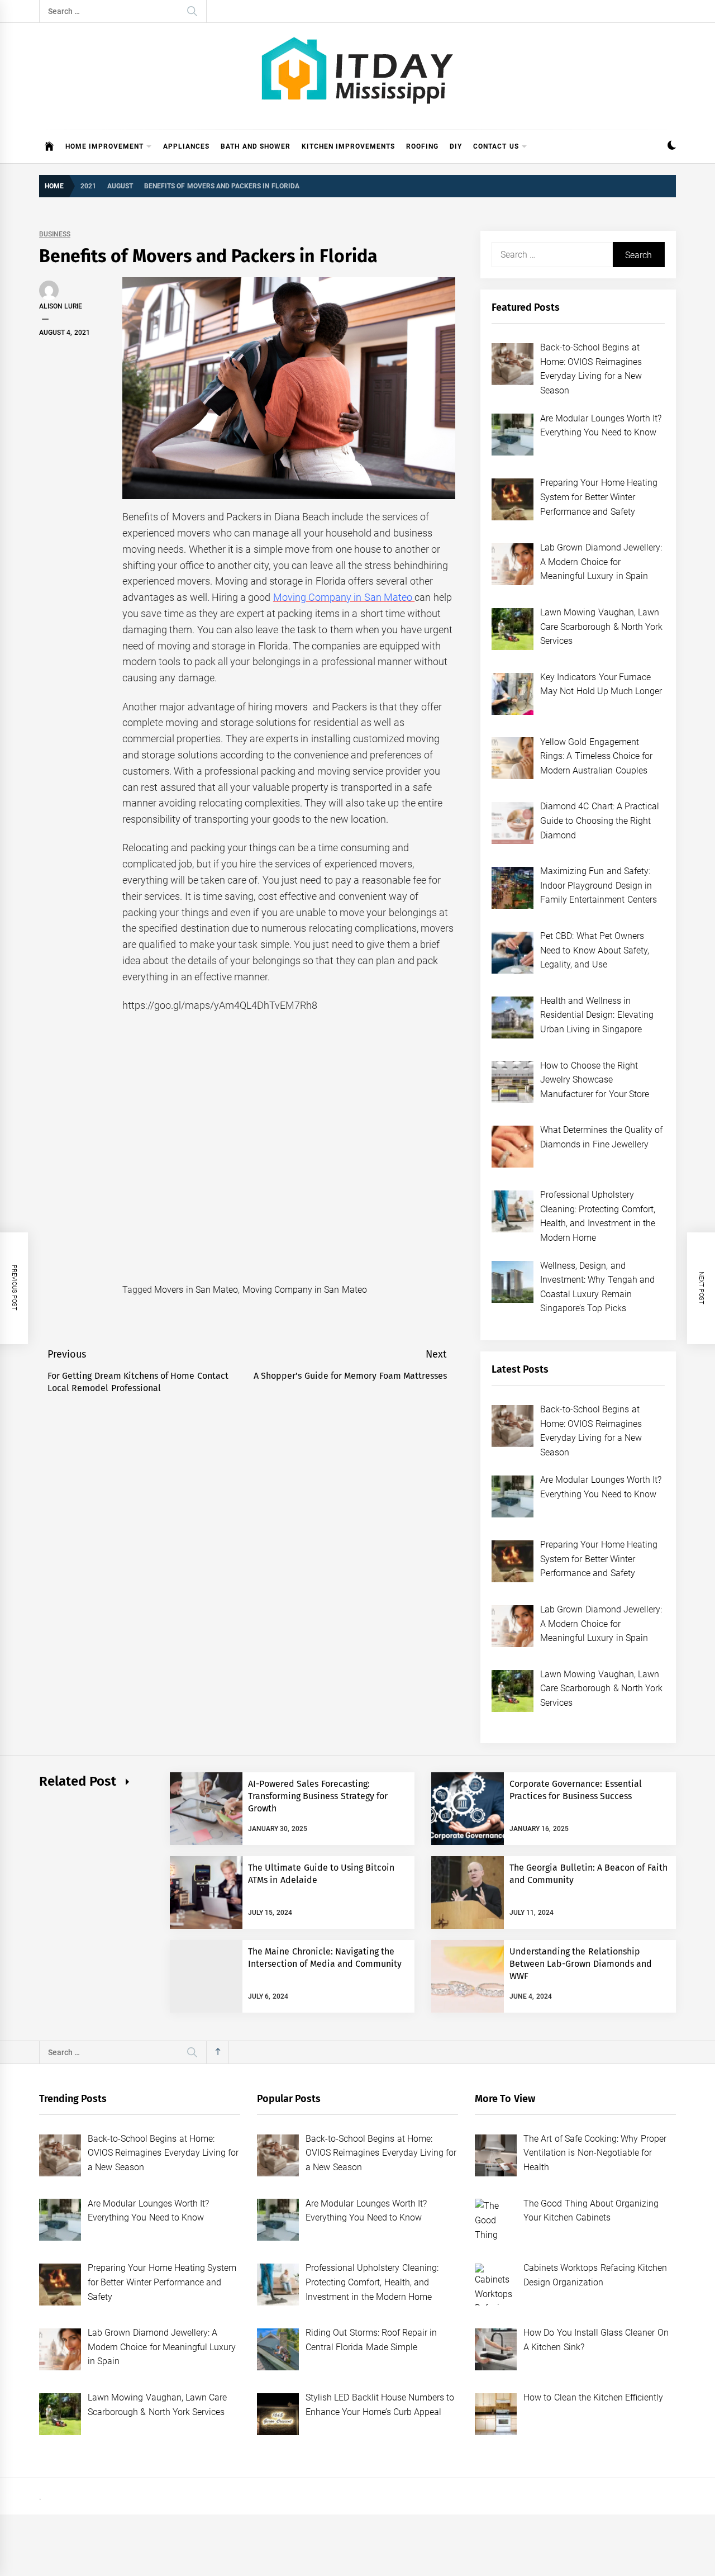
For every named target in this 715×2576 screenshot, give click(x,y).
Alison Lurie (61, 306)
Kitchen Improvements (348, 146)
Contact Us (496, 146)
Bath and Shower (256, 146)
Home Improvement (104, 146)
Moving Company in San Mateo (305, 1290)
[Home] (49, 146)
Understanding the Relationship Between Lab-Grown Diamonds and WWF (581, 1964)
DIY (456, 146)
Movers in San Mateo (196, 1290)
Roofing (422, 146)
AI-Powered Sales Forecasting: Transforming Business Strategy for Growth (318, 1796)
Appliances (186, 146)
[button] (672, 147)
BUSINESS (55, 234)
